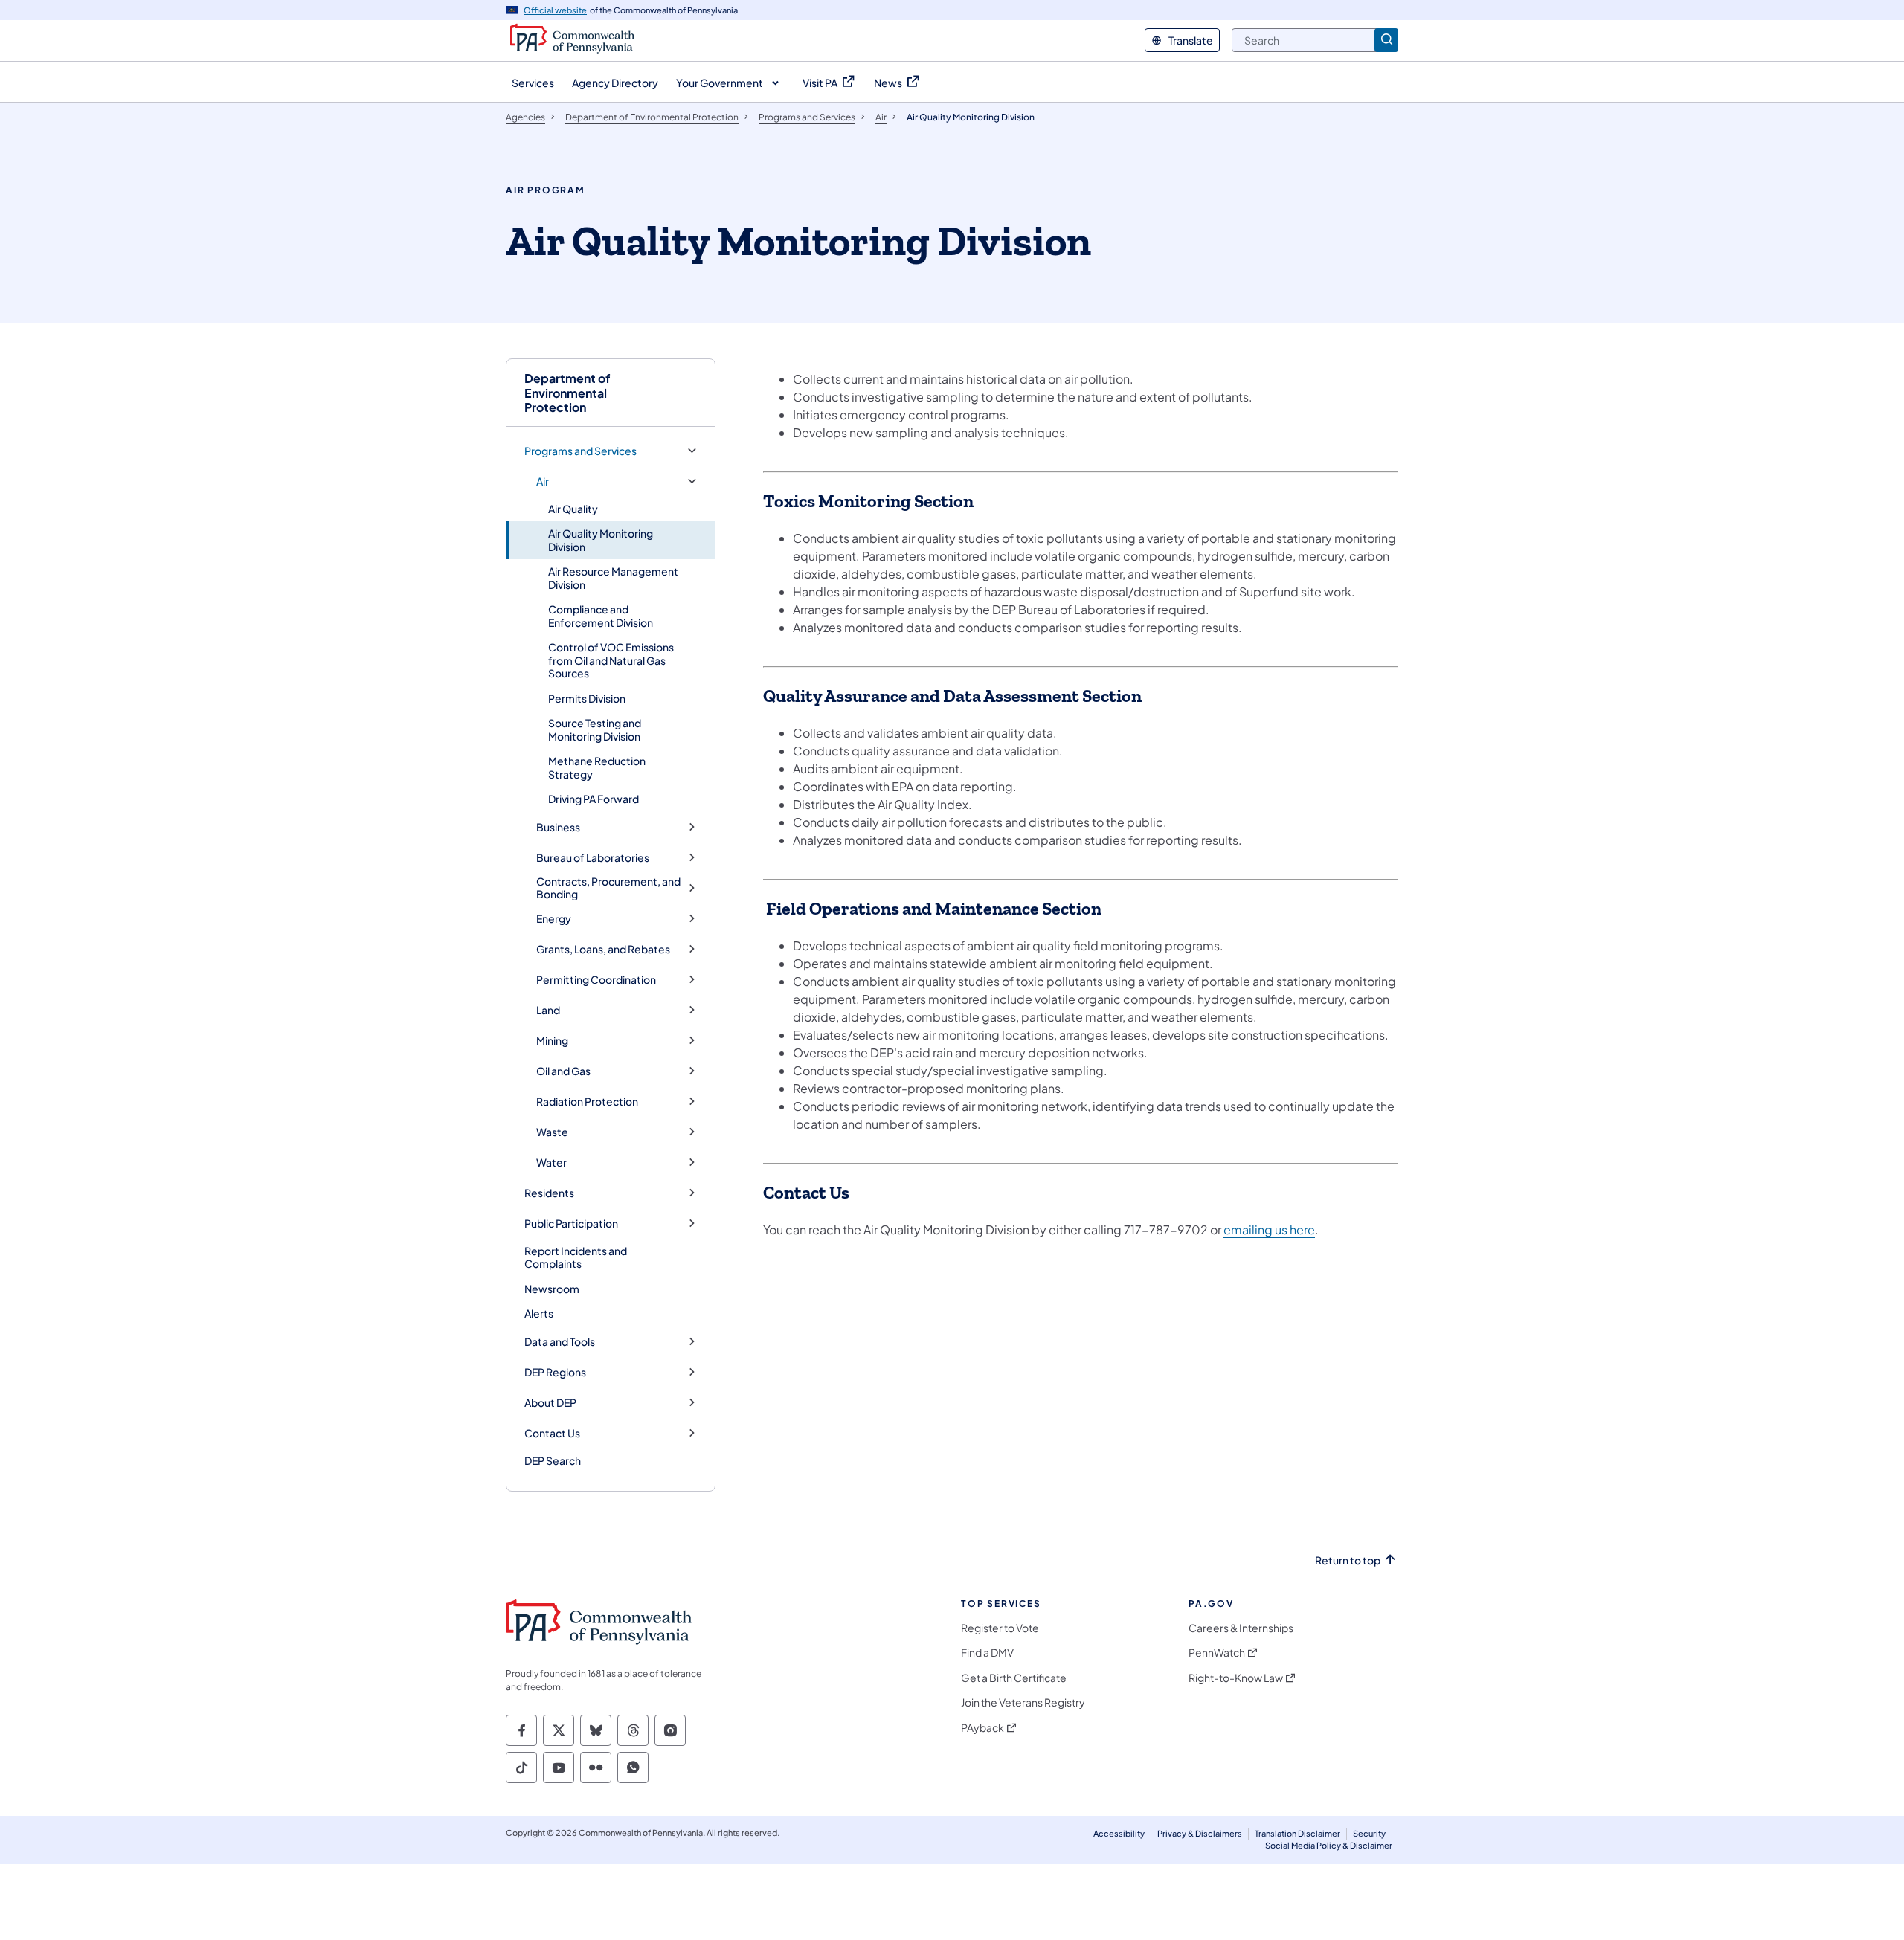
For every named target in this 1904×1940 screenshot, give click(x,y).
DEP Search (553, 1460)
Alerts (539, 1313)
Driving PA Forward (594, 799)
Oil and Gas (563, 1071)
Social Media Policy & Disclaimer (1329, 1845)
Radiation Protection (587, 1102)
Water (551, 1163)
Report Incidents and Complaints (576, 1257)
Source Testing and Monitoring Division (595, 729)
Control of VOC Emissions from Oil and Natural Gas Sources (611, 660)
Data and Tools (560, 1342)
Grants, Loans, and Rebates (603, 949)
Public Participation (571, 1224)
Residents (549, 1193)
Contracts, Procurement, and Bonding (608, 888)
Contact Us (552, 1433)
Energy (554, 919)
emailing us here (1269, 1230)
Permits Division (587, 698)
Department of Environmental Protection (567, 393)
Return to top (1348, 1560)
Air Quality (573, 509)
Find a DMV (987, 1653)
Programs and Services (580, 451)
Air (543, 481)
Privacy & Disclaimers (1200, 1833)
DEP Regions (555, 1372)
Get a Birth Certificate (1014, 1678)
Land (548, 1010)
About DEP (550, 1403)
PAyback (982, 1728)
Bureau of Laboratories (593, 858)
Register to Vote (1000, 1628)
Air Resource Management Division (613, 578)
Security (1369, 1833)
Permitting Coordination (596, 980)
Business (558, 827)
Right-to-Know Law (1236, 1678)
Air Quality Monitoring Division (601, 540)
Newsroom (552, 1289)
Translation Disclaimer (1297, 1833)
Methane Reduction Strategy (597, 767)
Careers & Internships (1241, 1628)
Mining (552, 1041)
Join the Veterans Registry (1023, 1702)
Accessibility (1119, 1833)
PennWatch (1217, 1653)
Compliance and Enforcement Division (601, 616)
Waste (552, 1132)
